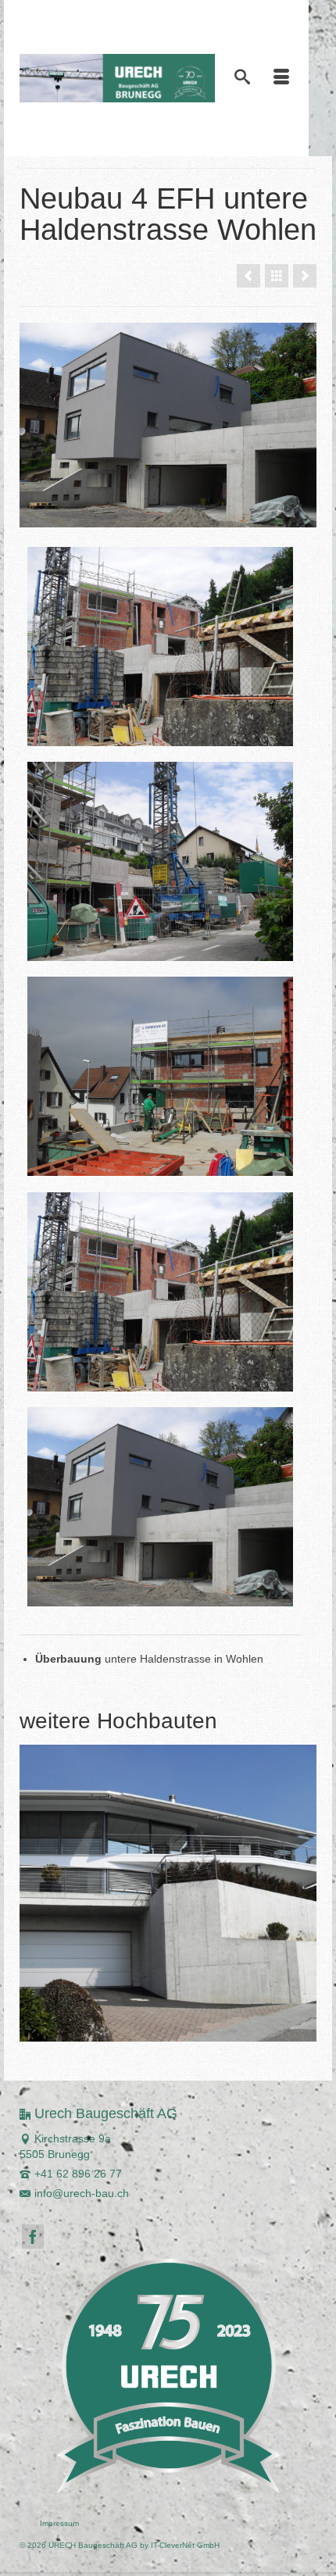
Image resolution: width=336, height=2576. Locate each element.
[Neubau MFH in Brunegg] (305, 276)
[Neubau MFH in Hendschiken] (248, 276)
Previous (33, 1894)
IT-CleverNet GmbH (185, 2545)
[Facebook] (33, 2237)
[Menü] (281, 78)
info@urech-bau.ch (82, 2193)
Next (303, 1894)
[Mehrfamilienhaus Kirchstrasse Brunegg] (168, 1893)
